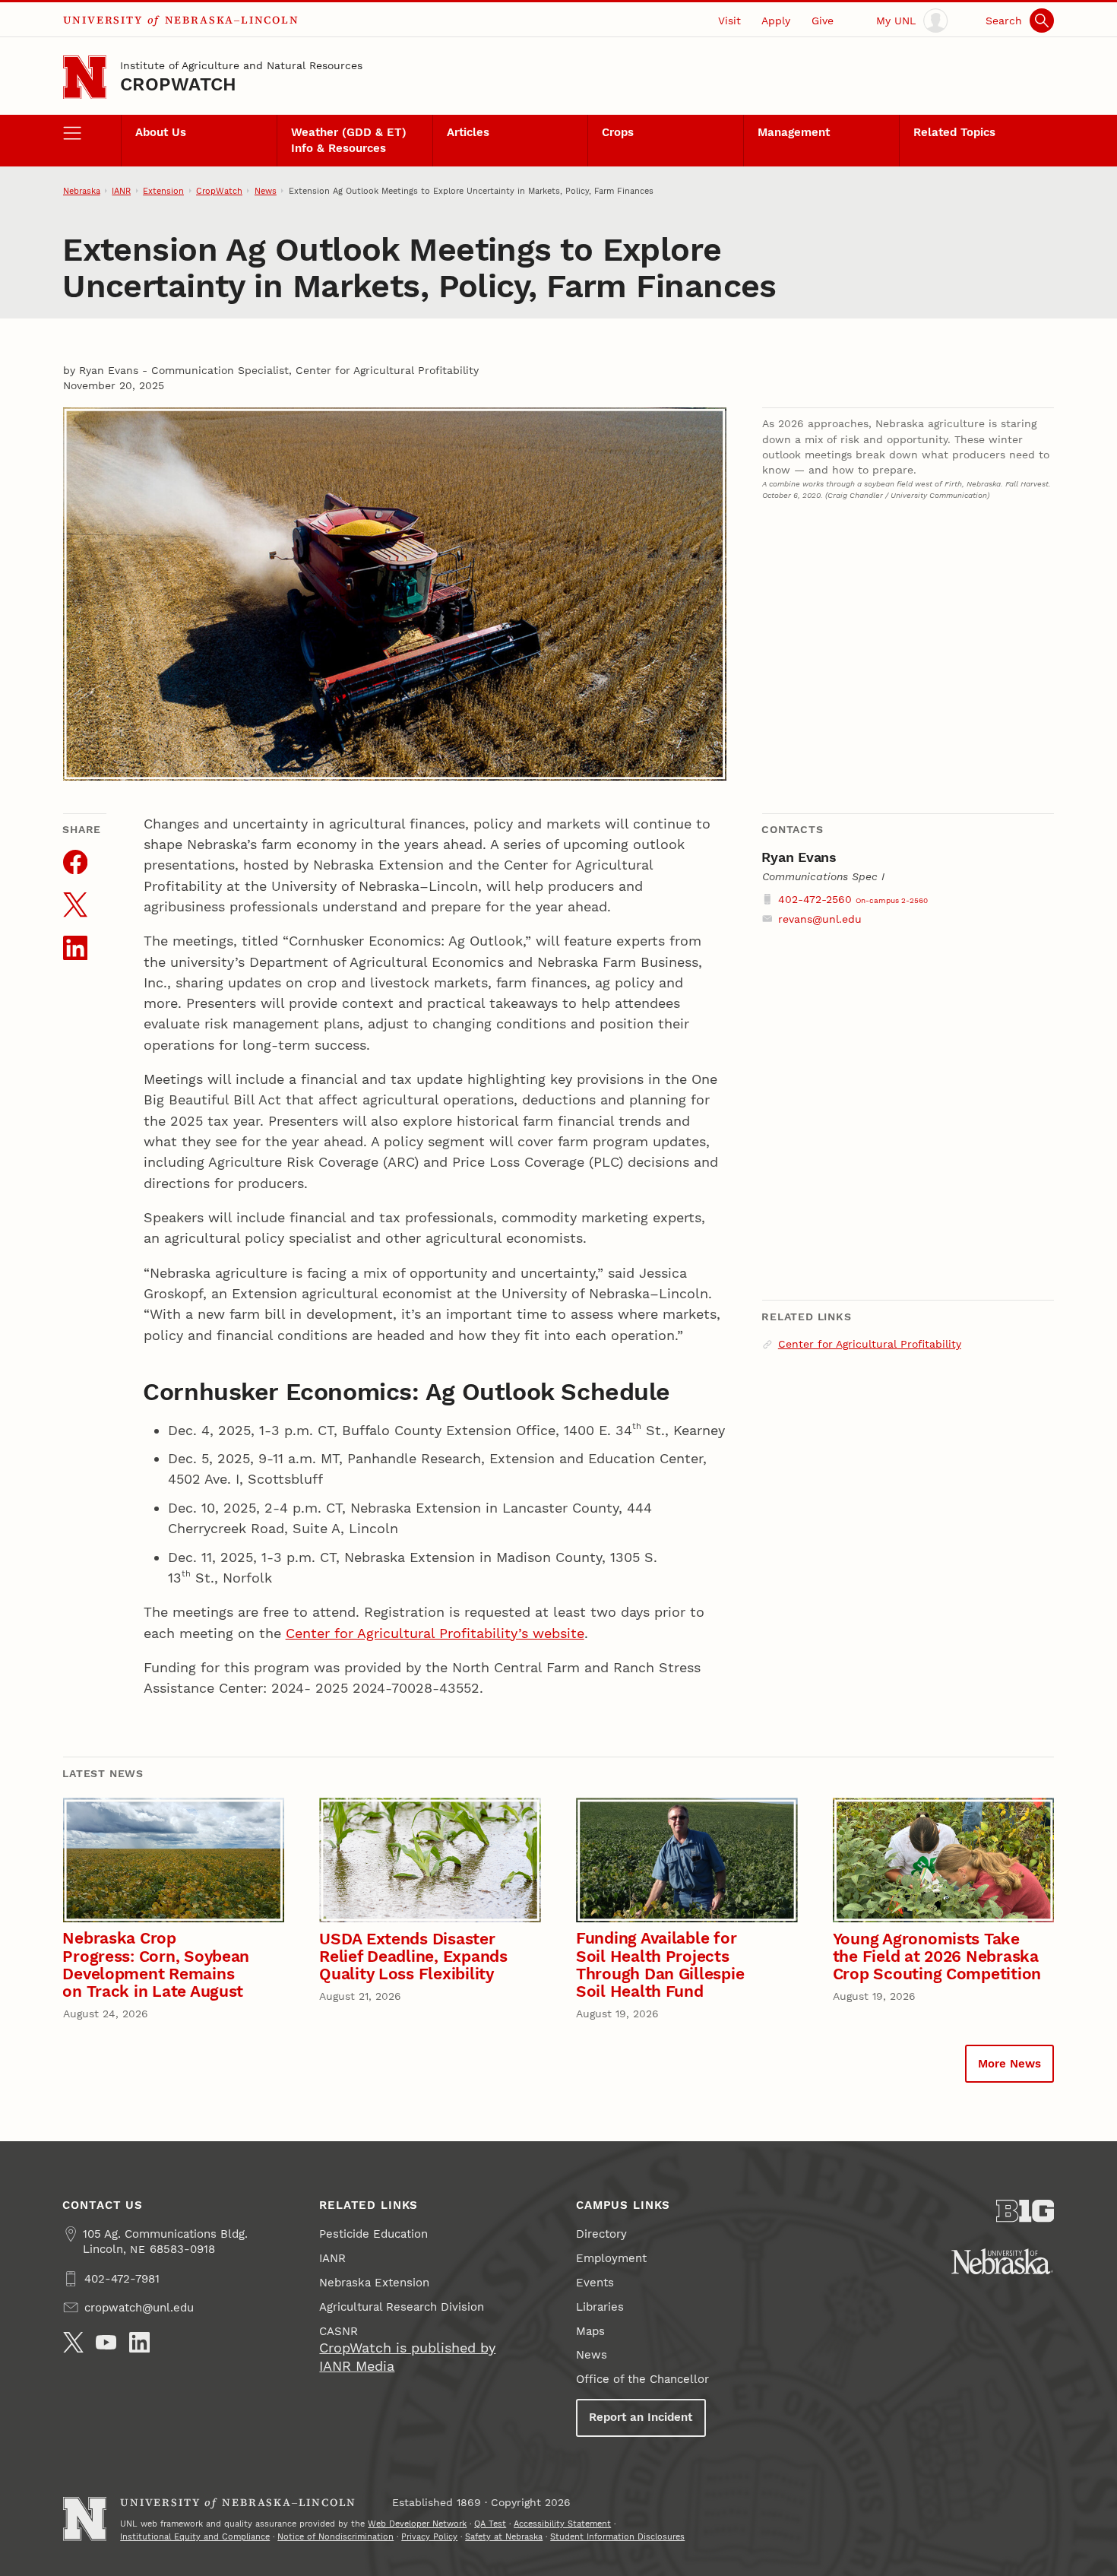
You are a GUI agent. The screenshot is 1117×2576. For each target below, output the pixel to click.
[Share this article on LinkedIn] (75, 948)
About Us (161, 132)
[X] (73, 2342)
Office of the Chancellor (642, 2379)
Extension (163, 191)
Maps (590, 2331)
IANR (121, 191)
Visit (729, 21)
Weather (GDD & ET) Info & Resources (349, 140)
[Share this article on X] (75, 905)
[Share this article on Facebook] (75, 862)
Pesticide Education (373, 2234)
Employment (611, 2258)
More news (1009, 2064)
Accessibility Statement (562, 2524)
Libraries (600, 2307)
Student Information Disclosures (617, 2536)
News (266, 191)
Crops (618, 132)
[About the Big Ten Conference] (1025, 2211)
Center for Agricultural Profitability (870, 1344)
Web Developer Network (417, 2524)
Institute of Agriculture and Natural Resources (241, 65)
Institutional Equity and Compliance (195, 2536)
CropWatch (178, 84)
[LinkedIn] (139, 2342)
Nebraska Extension (374, 2283)
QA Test (490, 2524)
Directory (601, 2234)
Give (823, 21)
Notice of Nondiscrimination (335, 2536)
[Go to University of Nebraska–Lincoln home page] (85, 77)
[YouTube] (106, 2342)
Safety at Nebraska (504, 2536)
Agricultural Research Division (402, 2307)
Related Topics (954, 132)
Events (595, 2283)
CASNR (339, 2331)
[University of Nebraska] (1002, 2261)
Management (794, 132)
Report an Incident (641, 2417)
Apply (776, 21)
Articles (468, 132)
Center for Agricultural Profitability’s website (435, 1633)
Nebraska (82, 191)
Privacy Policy (429, 2536)
